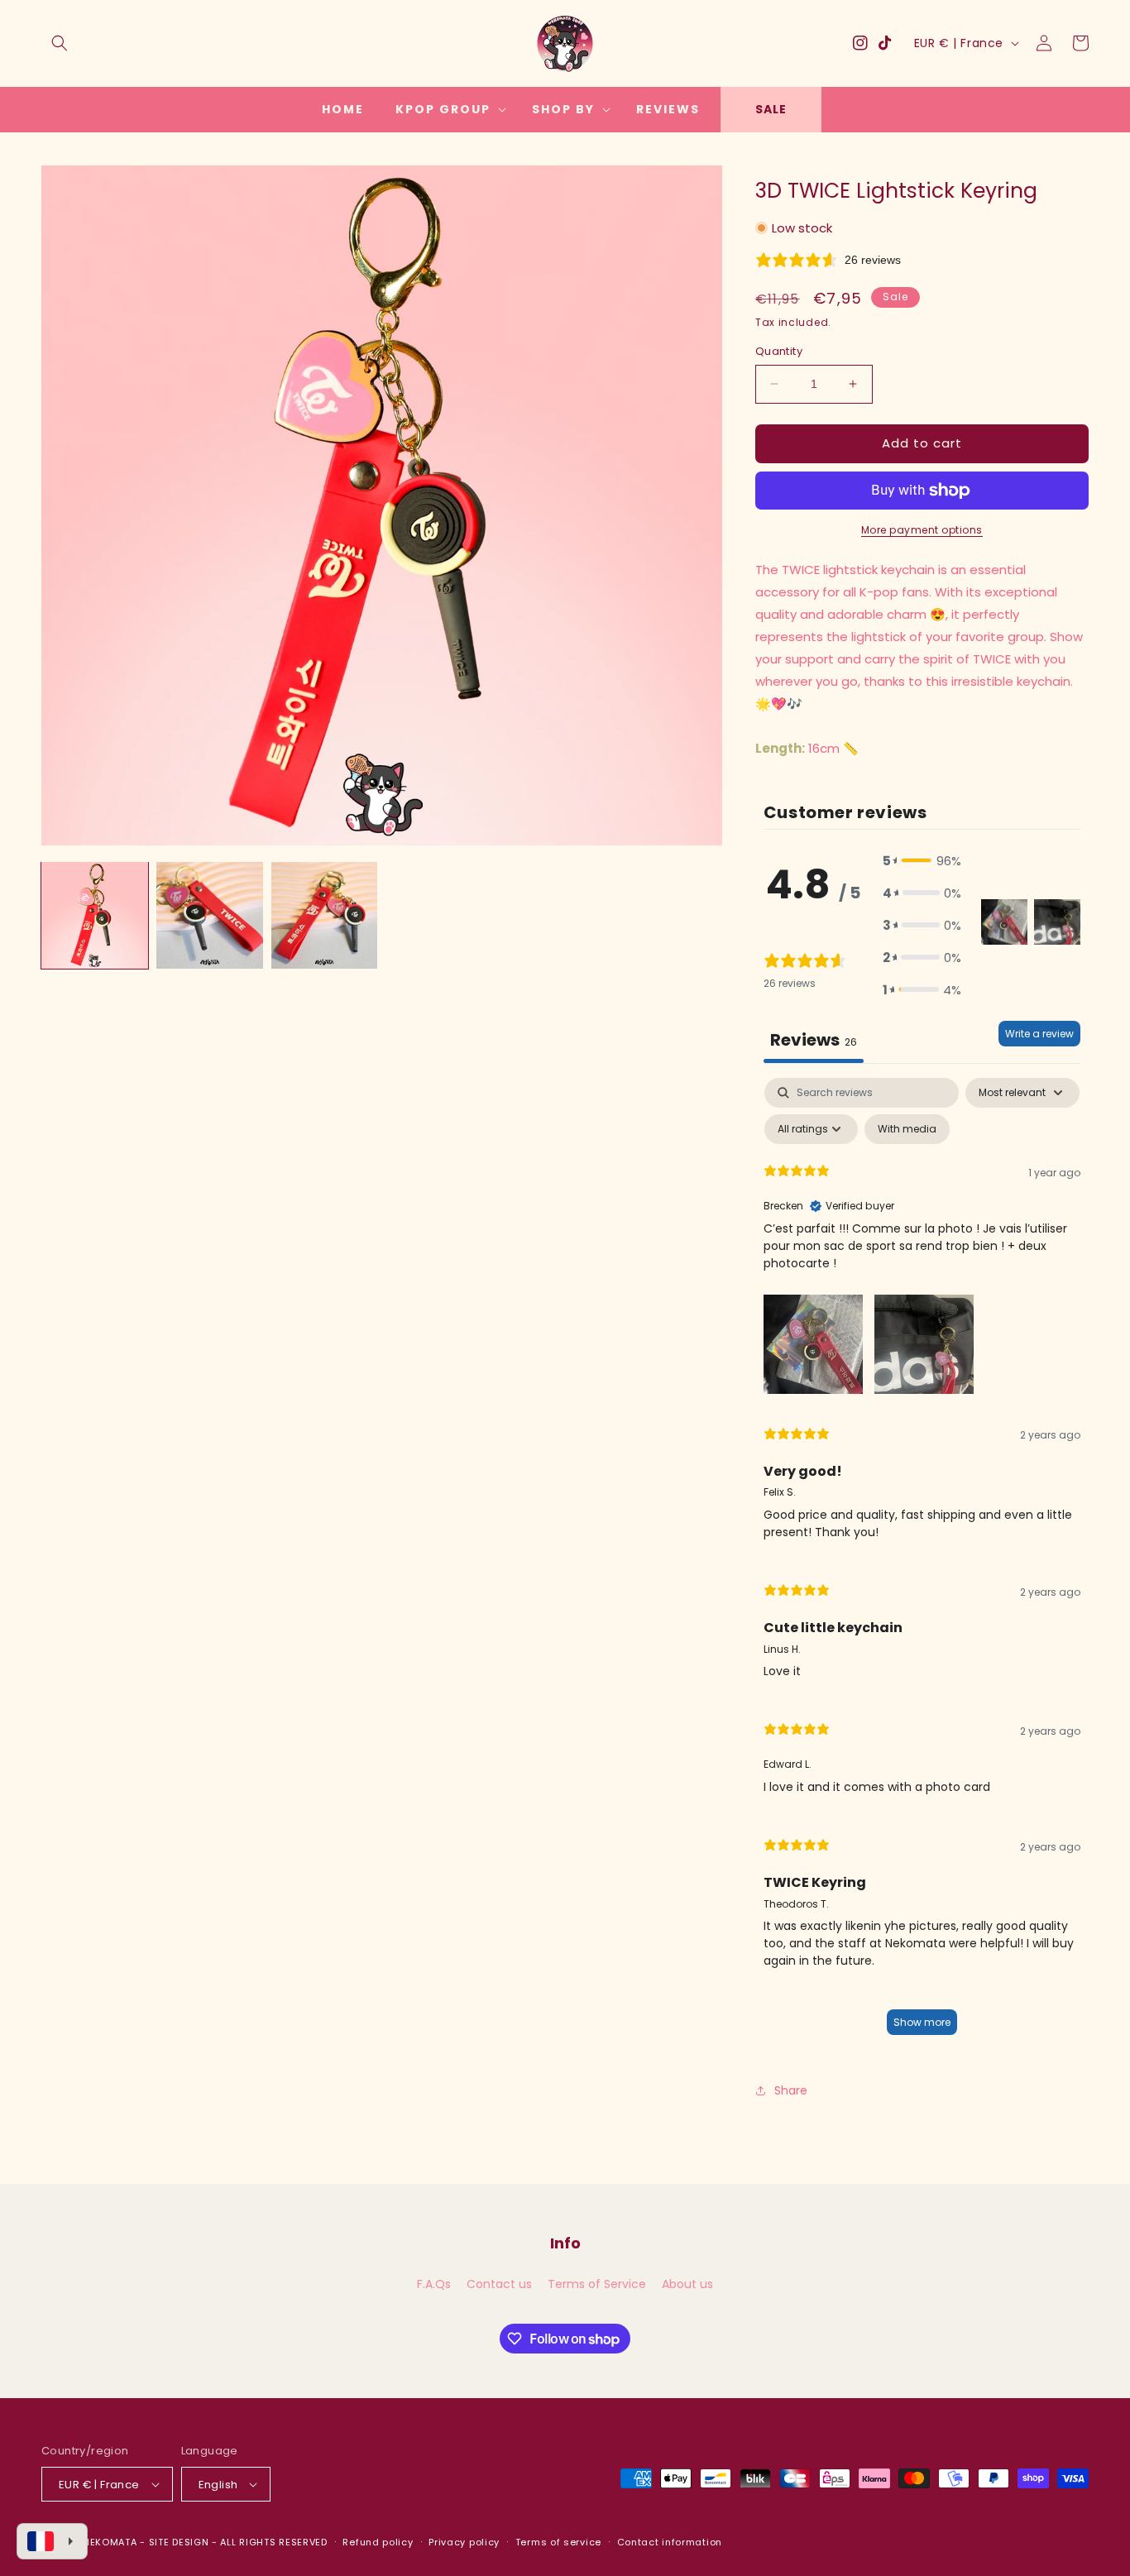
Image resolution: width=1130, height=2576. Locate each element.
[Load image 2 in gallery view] (210, 915)
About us (687, 2284)
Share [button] (791, 2090)
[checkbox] (907, 1129)
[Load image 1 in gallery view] (95, 915)
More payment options (922, 530)
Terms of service (558, 2542)
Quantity (779, 351)
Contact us (499, 2284)
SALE (771, 109)
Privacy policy (464, 2542)
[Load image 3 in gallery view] (325, 915)
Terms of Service (597, 2284)
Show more (922, 2022)
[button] (60, 43)
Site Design (179, 2542)
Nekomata (110, 2542)
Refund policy (378, 2542)
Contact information (670, 2542)
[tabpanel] (922, 1564)
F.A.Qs (434, 2284)
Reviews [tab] (814, 1040)
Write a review (1039, 1034)
